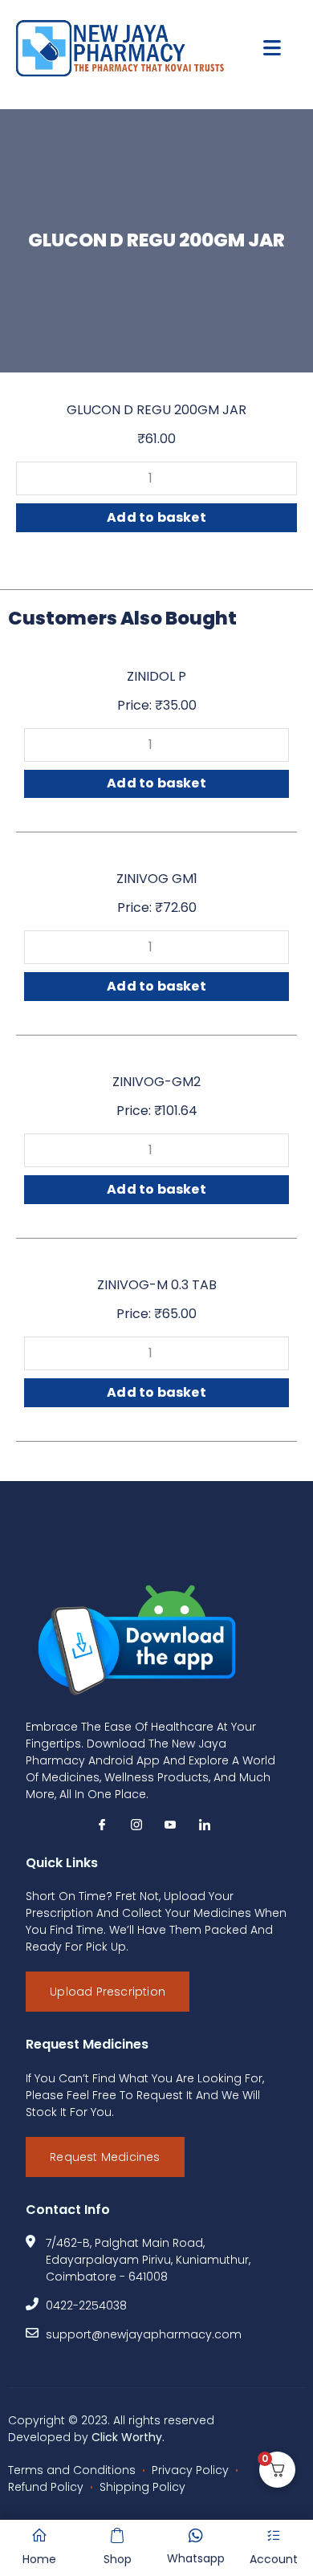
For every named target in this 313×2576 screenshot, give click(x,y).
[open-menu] (272, 49)
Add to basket (156, 517)
